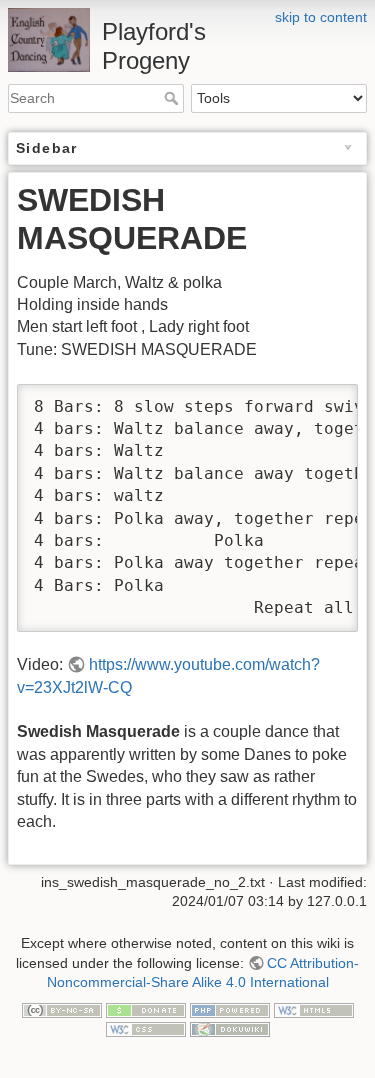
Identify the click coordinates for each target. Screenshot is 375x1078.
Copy (324, 400)
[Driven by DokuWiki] (230, 1029)
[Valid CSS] (146, 1029)
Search (173, 98)
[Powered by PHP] (230, 1009)
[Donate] (146, 1009)
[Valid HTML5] (314, 1009)
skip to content (321, 17)
